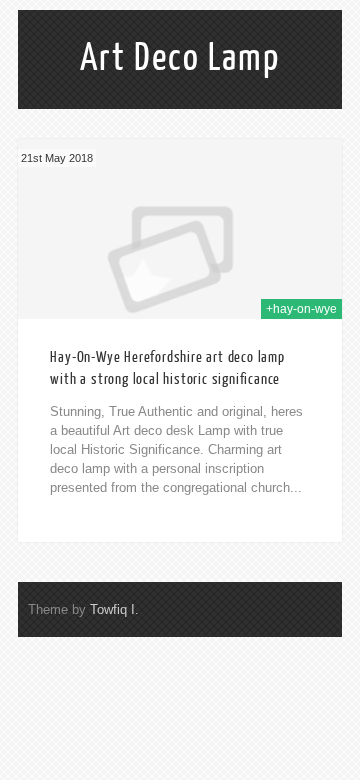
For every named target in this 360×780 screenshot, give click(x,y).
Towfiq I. (114, 609)
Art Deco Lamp (180, 58)
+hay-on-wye (301, 309)
